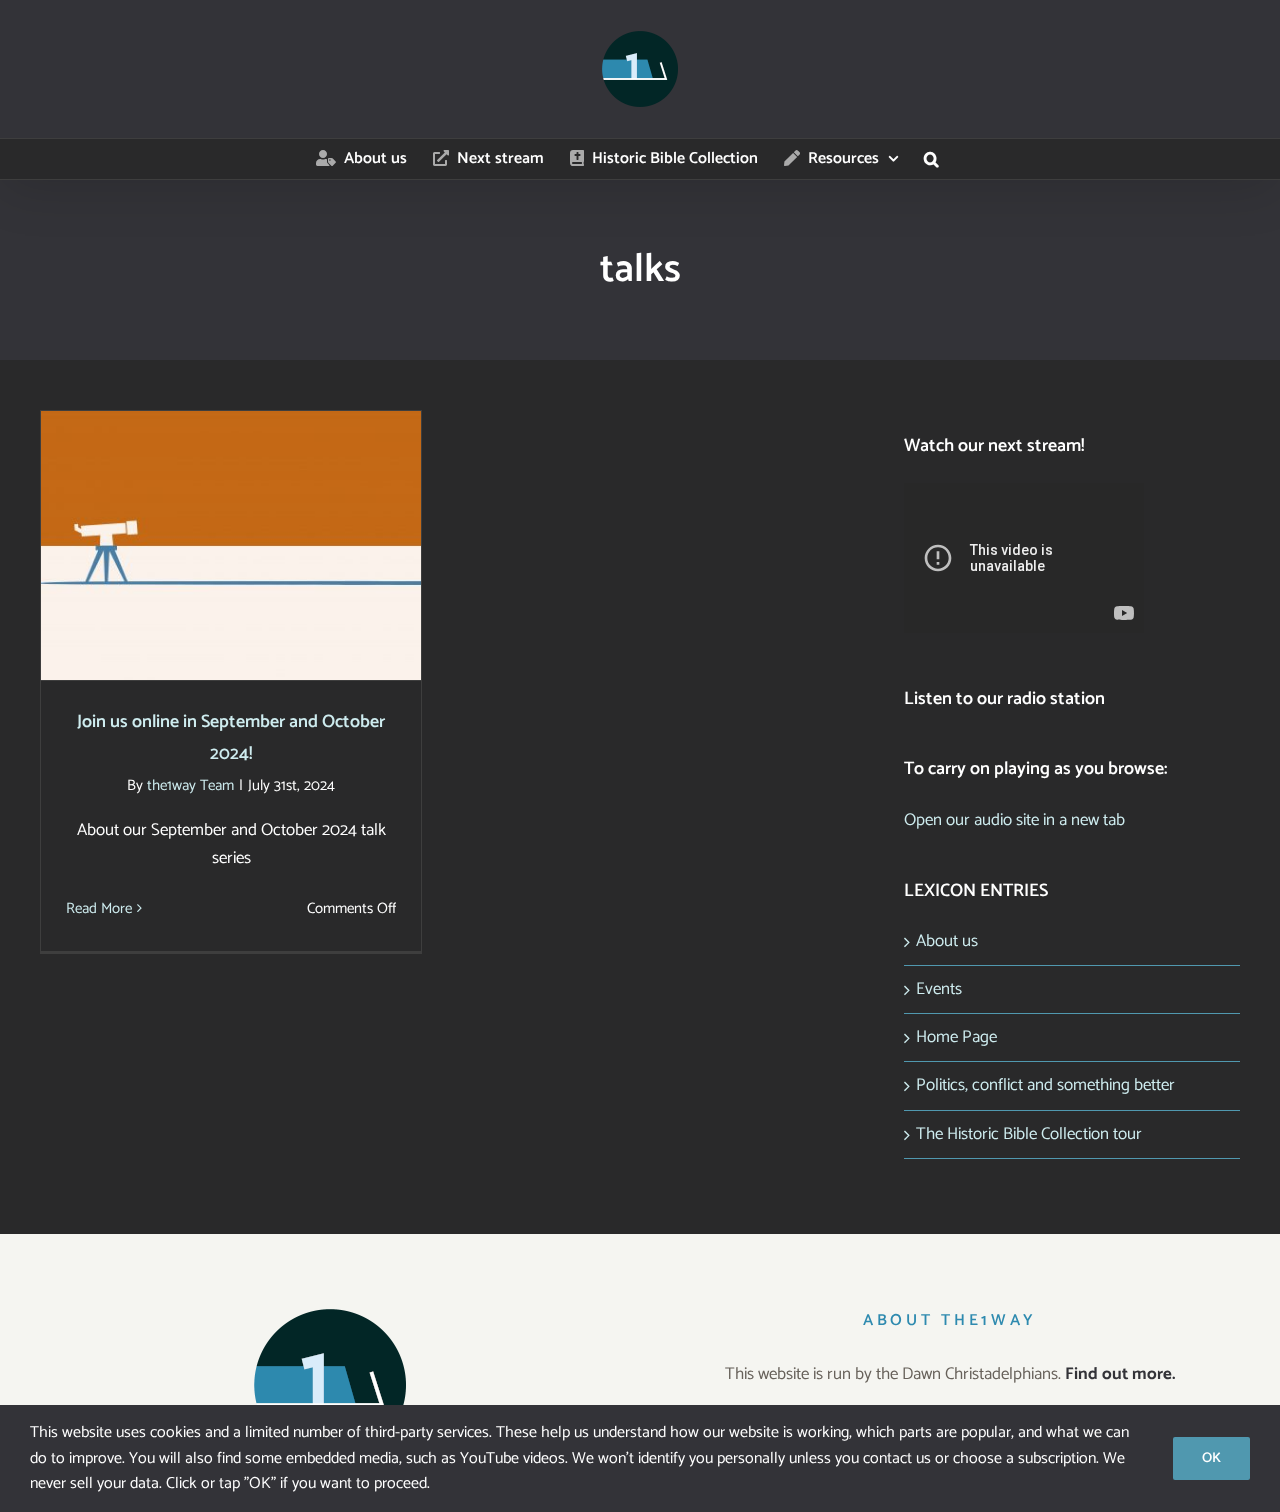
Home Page (956, 1037)
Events (939, 989)
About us (947, 941)
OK (1211, 1458)
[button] (931, 159)
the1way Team (190, 785)
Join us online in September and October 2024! (231, 513)
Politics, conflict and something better (1045, 1085)
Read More (99, 908)
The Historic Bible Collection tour (1029, 1134)
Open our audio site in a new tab (1014, 820)
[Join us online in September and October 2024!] (231, 545)
